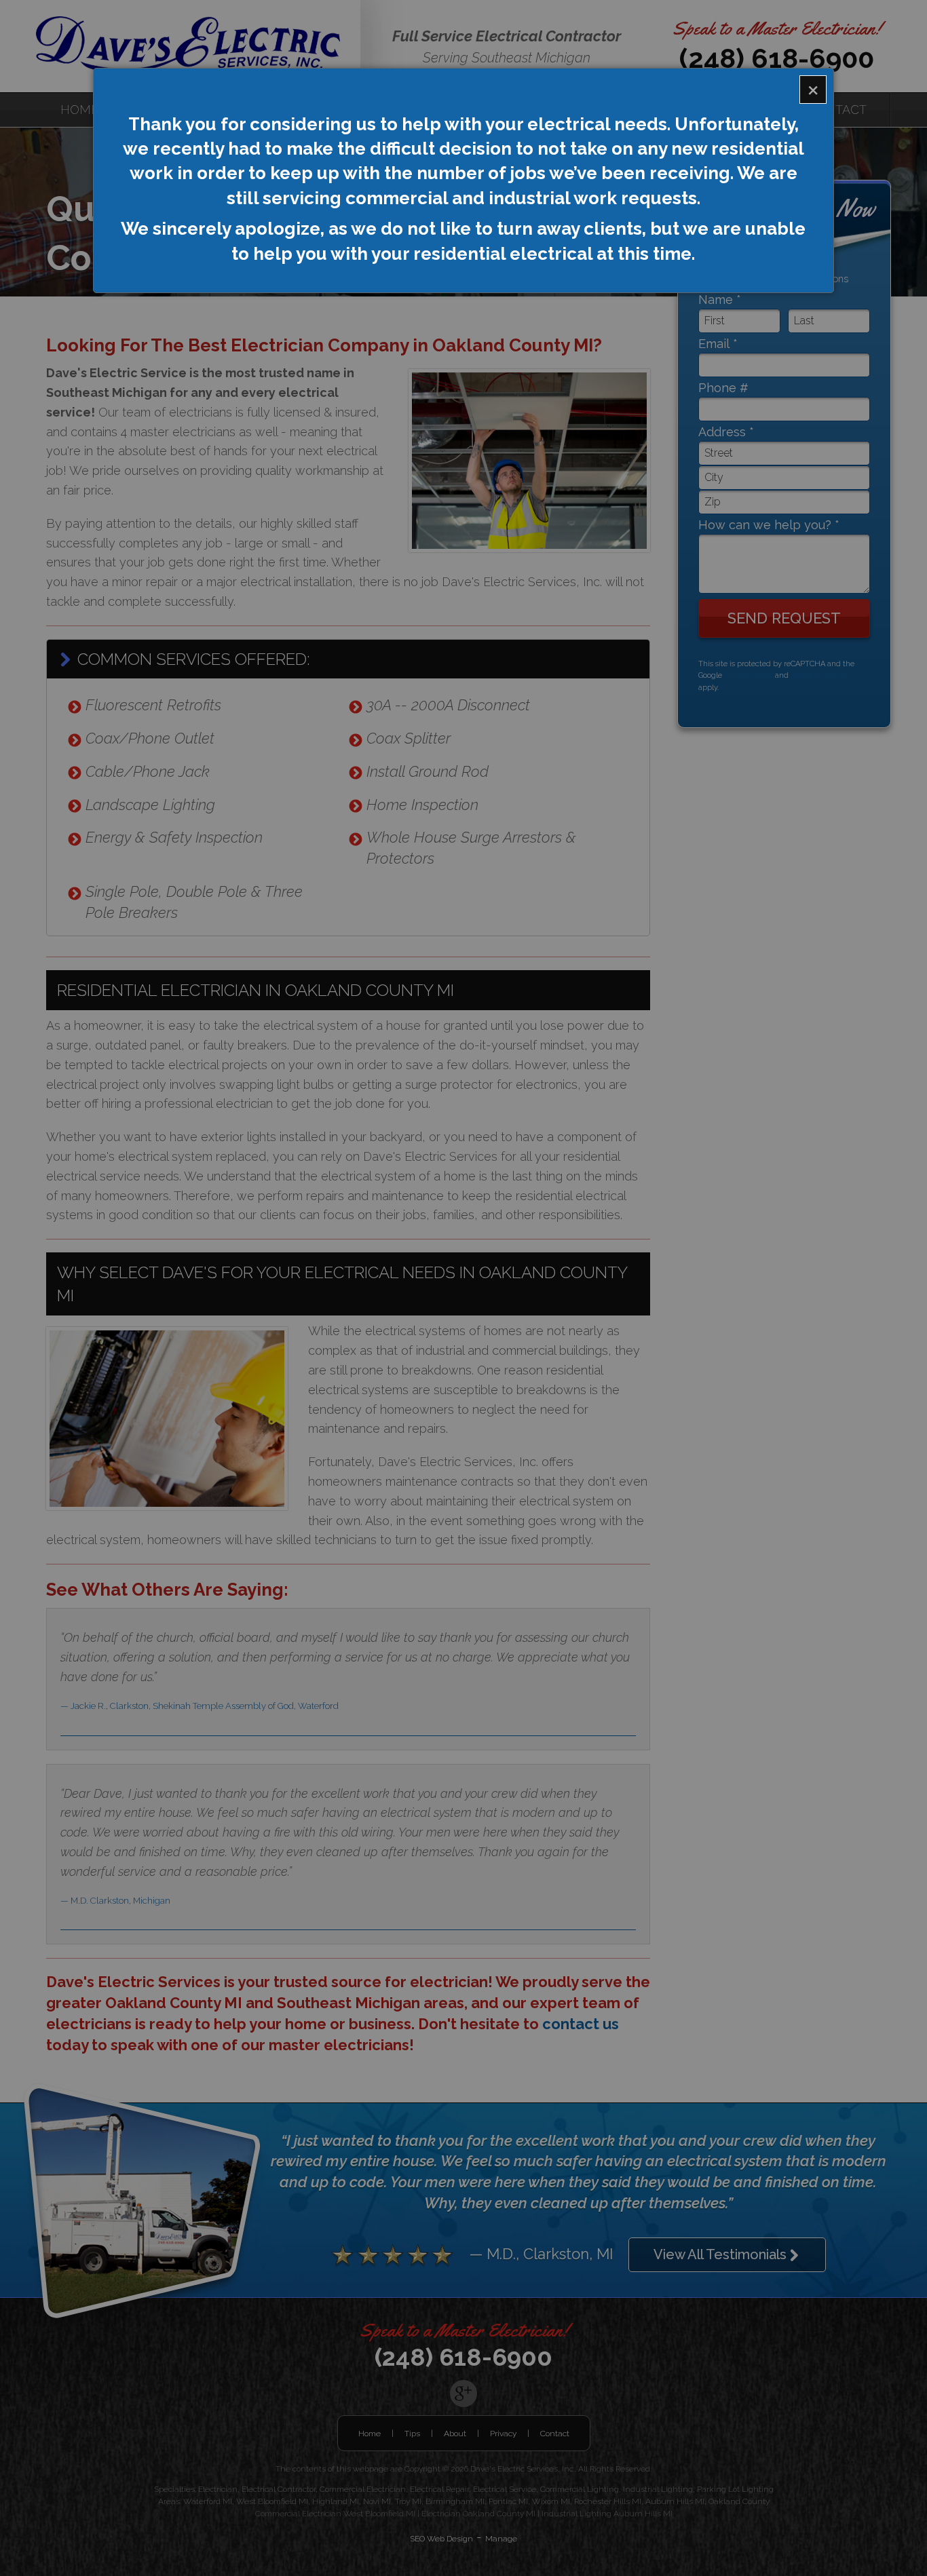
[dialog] (464, 180)
